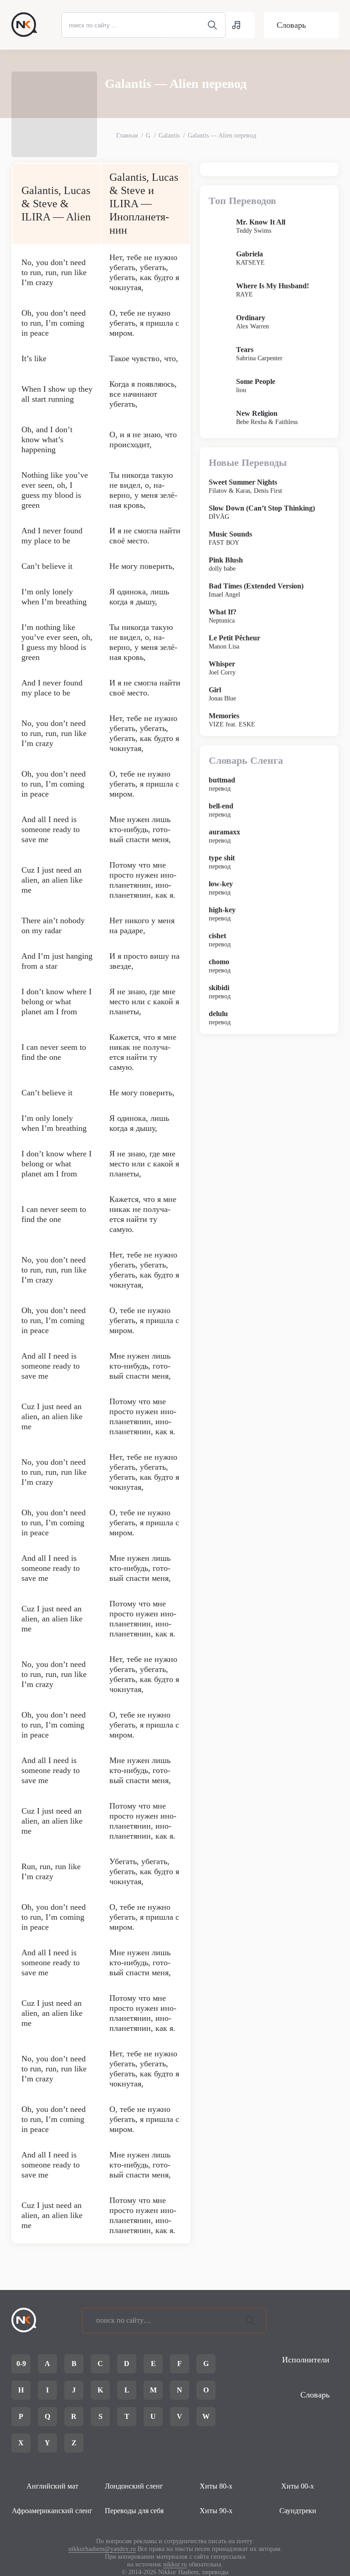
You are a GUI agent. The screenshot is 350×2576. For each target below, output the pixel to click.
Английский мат (52, 2486)
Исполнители (306, 2360)
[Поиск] (250, 2320)
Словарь (291, 25)
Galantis (169, 135)
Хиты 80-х (216, 2486)
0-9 (21, 2364)
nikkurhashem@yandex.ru (102, 2549)
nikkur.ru (175, 2564)
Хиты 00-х (298, 2486)
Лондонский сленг (134, 2486)
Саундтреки (298, 2511)
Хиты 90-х (216, 2511)
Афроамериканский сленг (52, 2511)
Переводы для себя (134, 2511)
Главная (127, 135)
